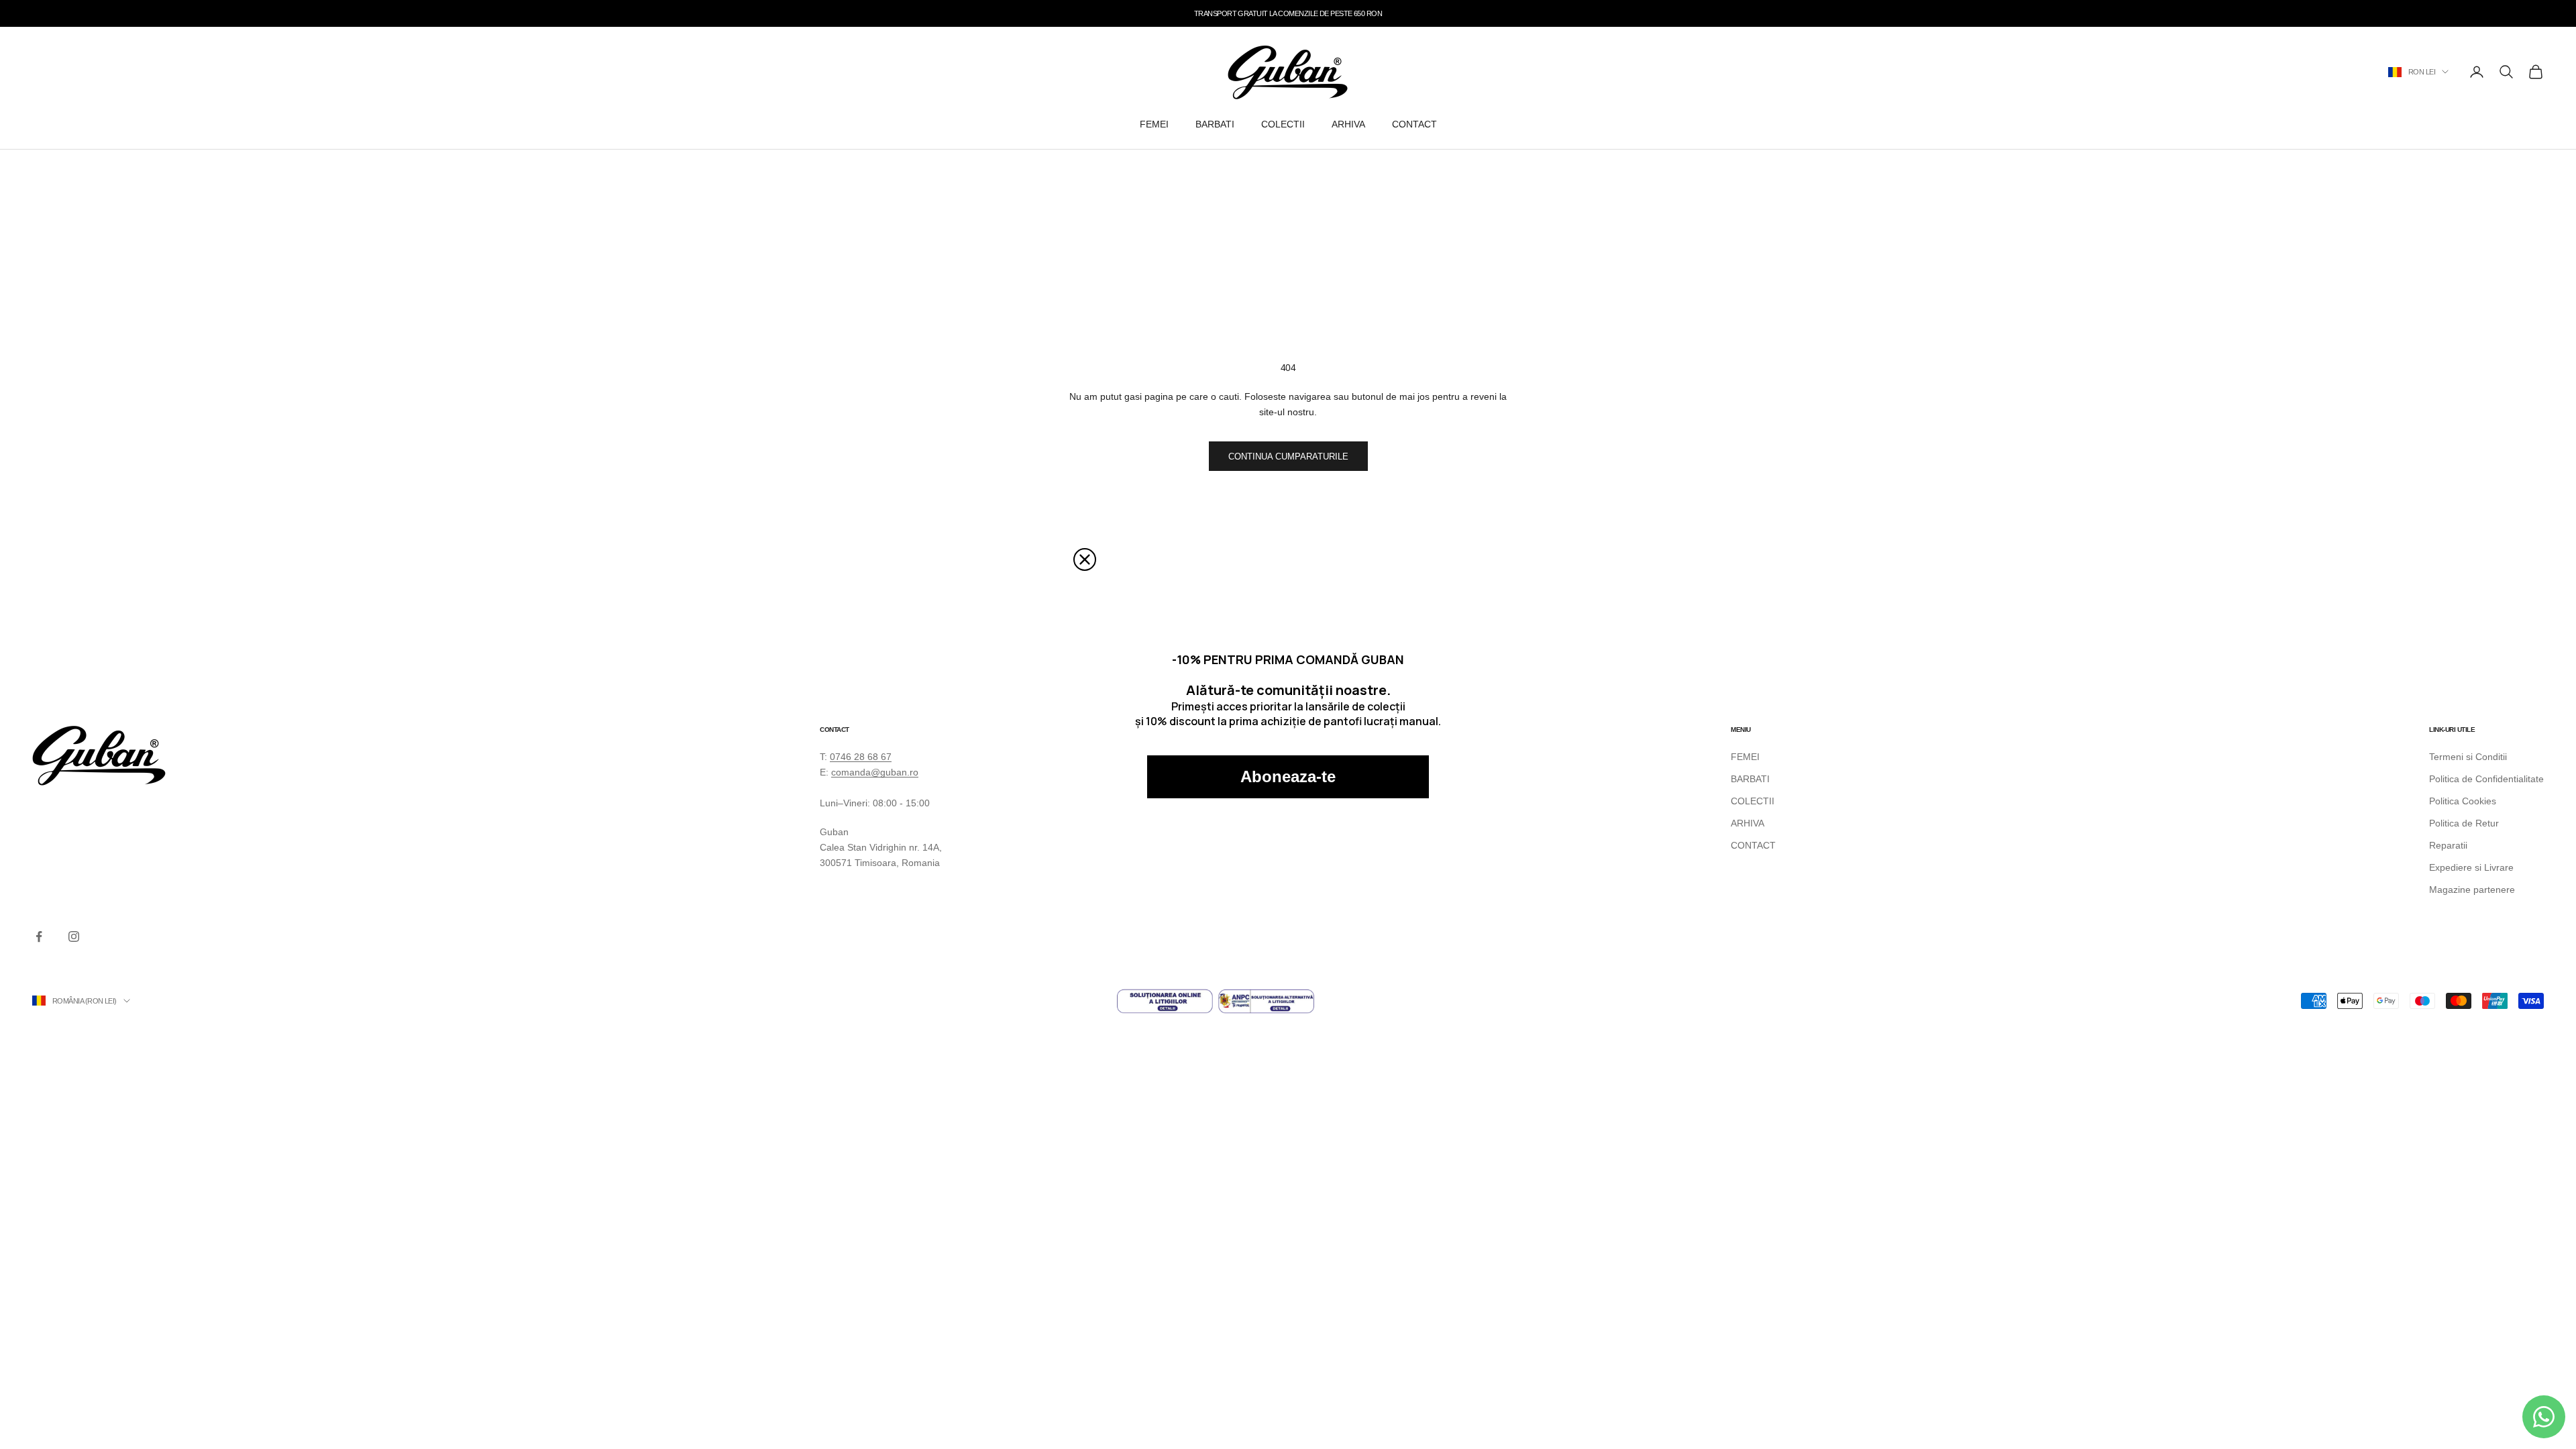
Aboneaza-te (1288, 776)
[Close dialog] (1085, 559)
